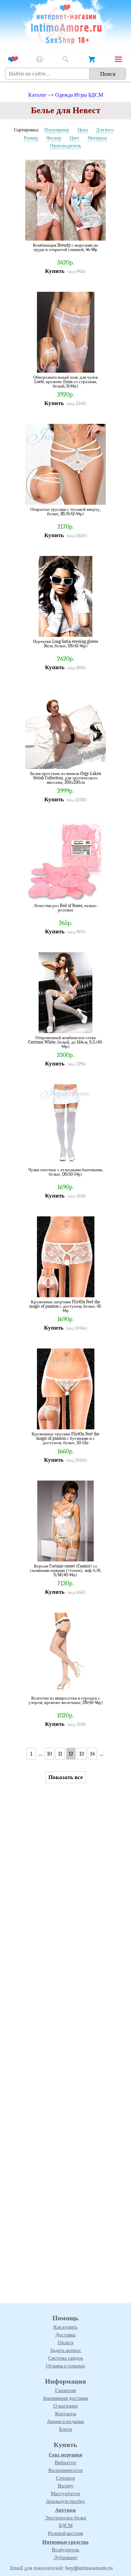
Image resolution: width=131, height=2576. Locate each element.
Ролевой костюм (66, 2533)
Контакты (66, 2414)
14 (92, 1754)
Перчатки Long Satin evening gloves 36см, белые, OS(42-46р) (65, 644)
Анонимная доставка (65, 2398)
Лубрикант (66, 2557)
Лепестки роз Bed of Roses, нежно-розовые (66, 908)
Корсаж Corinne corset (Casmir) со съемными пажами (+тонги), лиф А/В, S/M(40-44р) (66, 1570)
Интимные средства (65, 2542)
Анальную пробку (66, 2501)
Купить (55, 271)
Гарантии (65, 2390)
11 (60, 1754)
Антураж (65, 2510)
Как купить (65, 2327)
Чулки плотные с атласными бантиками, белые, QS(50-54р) (66, 1172)
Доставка (65, 2335)
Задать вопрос (66, 2350)
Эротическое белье (66, 2518)
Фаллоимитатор (65, 2470)
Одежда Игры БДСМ (79, 95)
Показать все (66, 1777)
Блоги (65, 2429)
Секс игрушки (65, 2455)
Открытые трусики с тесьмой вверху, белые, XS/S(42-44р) (65, 512)
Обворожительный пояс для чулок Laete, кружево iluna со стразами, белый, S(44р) (65, 382)
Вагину (66, 2486)
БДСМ (66, 2525)
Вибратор (65, 2462)
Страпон (65, 2478)
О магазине (66, 2406)
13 (82, 1754)
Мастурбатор (65, 2493)
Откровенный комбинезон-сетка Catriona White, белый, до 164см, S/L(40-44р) (66, 1042)
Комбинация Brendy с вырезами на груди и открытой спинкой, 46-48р (65, 247)
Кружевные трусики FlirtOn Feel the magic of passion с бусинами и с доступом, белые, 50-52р (65, 1438)
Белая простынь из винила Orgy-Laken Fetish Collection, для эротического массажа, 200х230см (66, 778)
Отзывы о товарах (66, 2366)
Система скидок (65, 2358)
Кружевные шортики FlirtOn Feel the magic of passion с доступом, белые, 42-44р (66, 1306)
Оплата (66, 2342)
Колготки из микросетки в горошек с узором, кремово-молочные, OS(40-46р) (66, 1700)
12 (71, 1754)
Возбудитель (65, 2550)
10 (50, 1754)
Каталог (37, 95)
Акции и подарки (65, 2421)
